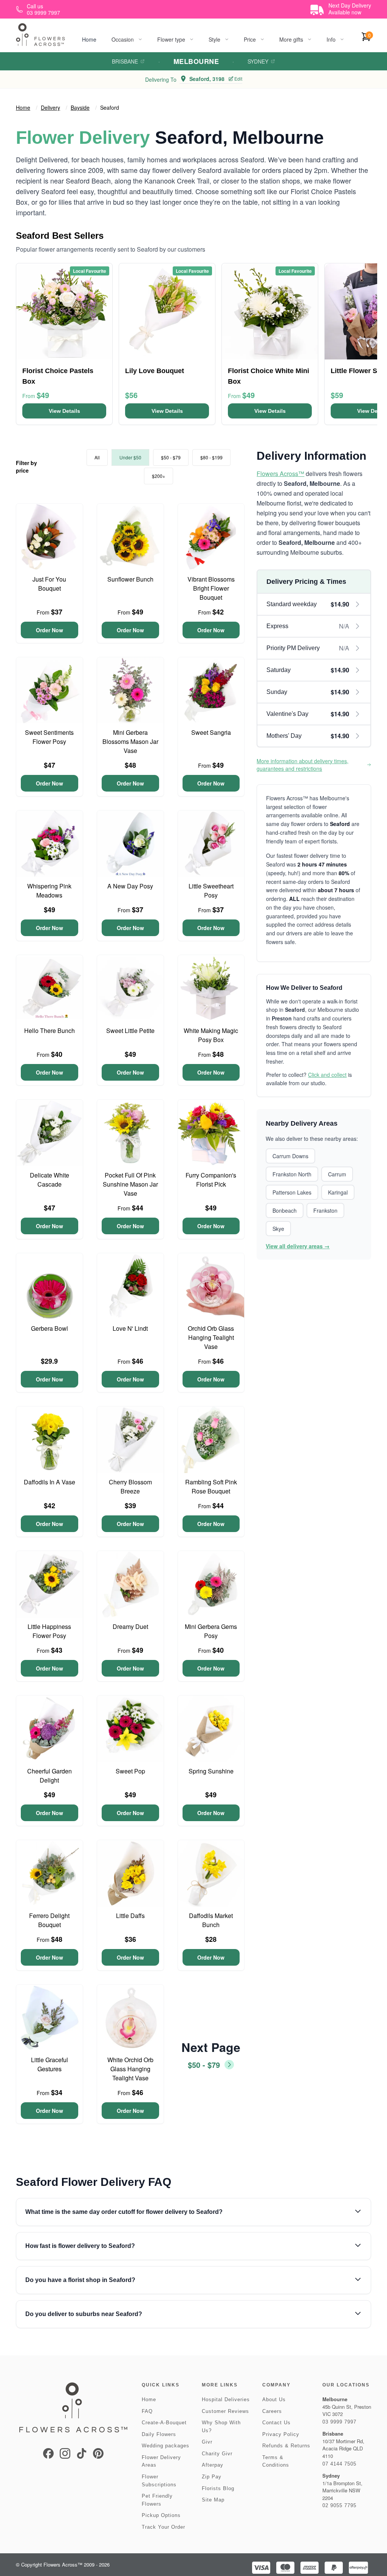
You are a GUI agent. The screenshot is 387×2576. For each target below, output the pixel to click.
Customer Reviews (225, 2411)
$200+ (159, 476)
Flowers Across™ (280, 474)
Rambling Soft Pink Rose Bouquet (211, 1486)
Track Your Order (163, 2527)
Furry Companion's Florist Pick (211, 1180)
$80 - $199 (211, 457)
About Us (274, 2399)
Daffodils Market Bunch (211, 1920)
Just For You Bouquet (49, 584)
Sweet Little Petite (130, 1031)
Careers (272, 2411)
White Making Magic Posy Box (211, 1035)
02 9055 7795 (339, 2505)
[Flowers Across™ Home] (40, 35)
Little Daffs (130, 1916)
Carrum (337, 1174)
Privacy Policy (281, 2434)
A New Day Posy (130, 886)
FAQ (147, 2411)
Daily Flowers (159, 2434)
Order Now (50, 630)
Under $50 (130, 457)
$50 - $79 (171, 457)
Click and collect (327, 1075)
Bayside (80, 107)
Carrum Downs (290, 1156)
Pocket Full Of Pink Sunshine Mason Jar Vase (130, 1184)
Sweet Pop (130, 1771)
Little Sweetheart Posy (211, 891)
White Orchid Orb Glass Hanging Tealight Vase (130, 2069)
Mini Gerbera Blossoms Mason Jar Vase (130, 741)
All (97, 457)
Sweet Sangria (211, 732)
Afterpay (213, 2465)
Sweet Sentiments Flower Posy (49, 737)
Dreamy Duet (130, 1626)
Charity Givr (217, 2454)
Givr (207, 2442)
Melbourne (196, 61)
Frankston (325, 1210)
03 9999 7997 (339, 2422)
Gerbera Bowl (50, 1328)
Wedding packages (166, 2446)
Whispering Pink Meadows (49, 891)
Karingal (338, 1192)
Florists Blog (218, 2488)
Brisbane (125, 61)
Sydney (258, 61)
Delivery (50, 107)
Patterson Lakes (292, 1192)
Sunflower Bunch (130, 579)
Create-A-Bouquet (164, 2423)
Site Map (213, 2500)
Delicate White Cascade (50, 1180)
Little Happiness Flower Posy (49, 1631)
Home (89, 39)
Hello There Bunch (50, 1031)
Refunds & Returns (286, 2446)
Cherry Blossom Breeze (130, 1486)
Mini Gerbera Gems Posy (211, 1631)
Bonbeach (285, 1210)
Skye (278, 1229)
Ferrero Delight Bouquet (49, 1920)
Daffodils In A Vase (50, 1482)
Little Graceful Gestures (50, 2064)
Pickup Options (161, 2515)
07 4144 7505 (339, 2464)
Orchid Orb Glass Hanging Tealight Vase (211, 1337)
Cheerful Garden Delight (50, 1776)
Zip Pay (212, 2477)
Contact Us (276, 2423)
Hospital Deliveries (226, 2399)
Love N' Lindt (130, 1328)
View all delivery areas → (298, 1246)
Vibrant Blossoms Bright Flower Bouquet (211, 588)
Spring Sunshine (211, 1771)
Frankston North (292, 1174)
